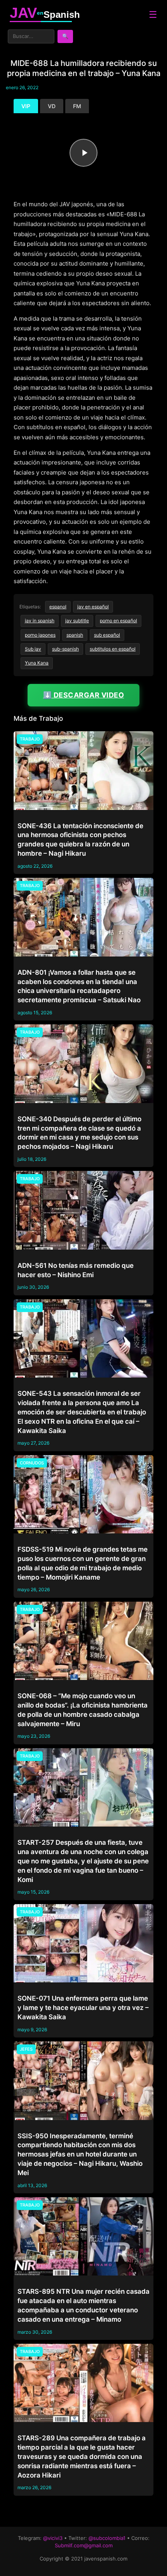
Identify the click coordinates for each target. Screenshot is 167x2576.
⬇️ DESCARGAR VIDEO (84, 695)
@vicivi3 (53, 2538)
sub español (107, 635)
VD (52, 106)
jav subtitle (77, 621)
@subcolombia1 (107, 2538)
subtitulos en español (113, 649)
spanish (75, 635)
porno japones (40, 635)
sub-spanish (65, 649)
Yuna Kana (37, 663)
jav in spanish (40, 621)
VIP (26, 106)
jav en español (93, 607)
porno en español (118, 621)
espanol (58, 607)
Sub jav (33, 649)
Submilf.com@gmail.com (84, 2545)
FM (77, 106)
